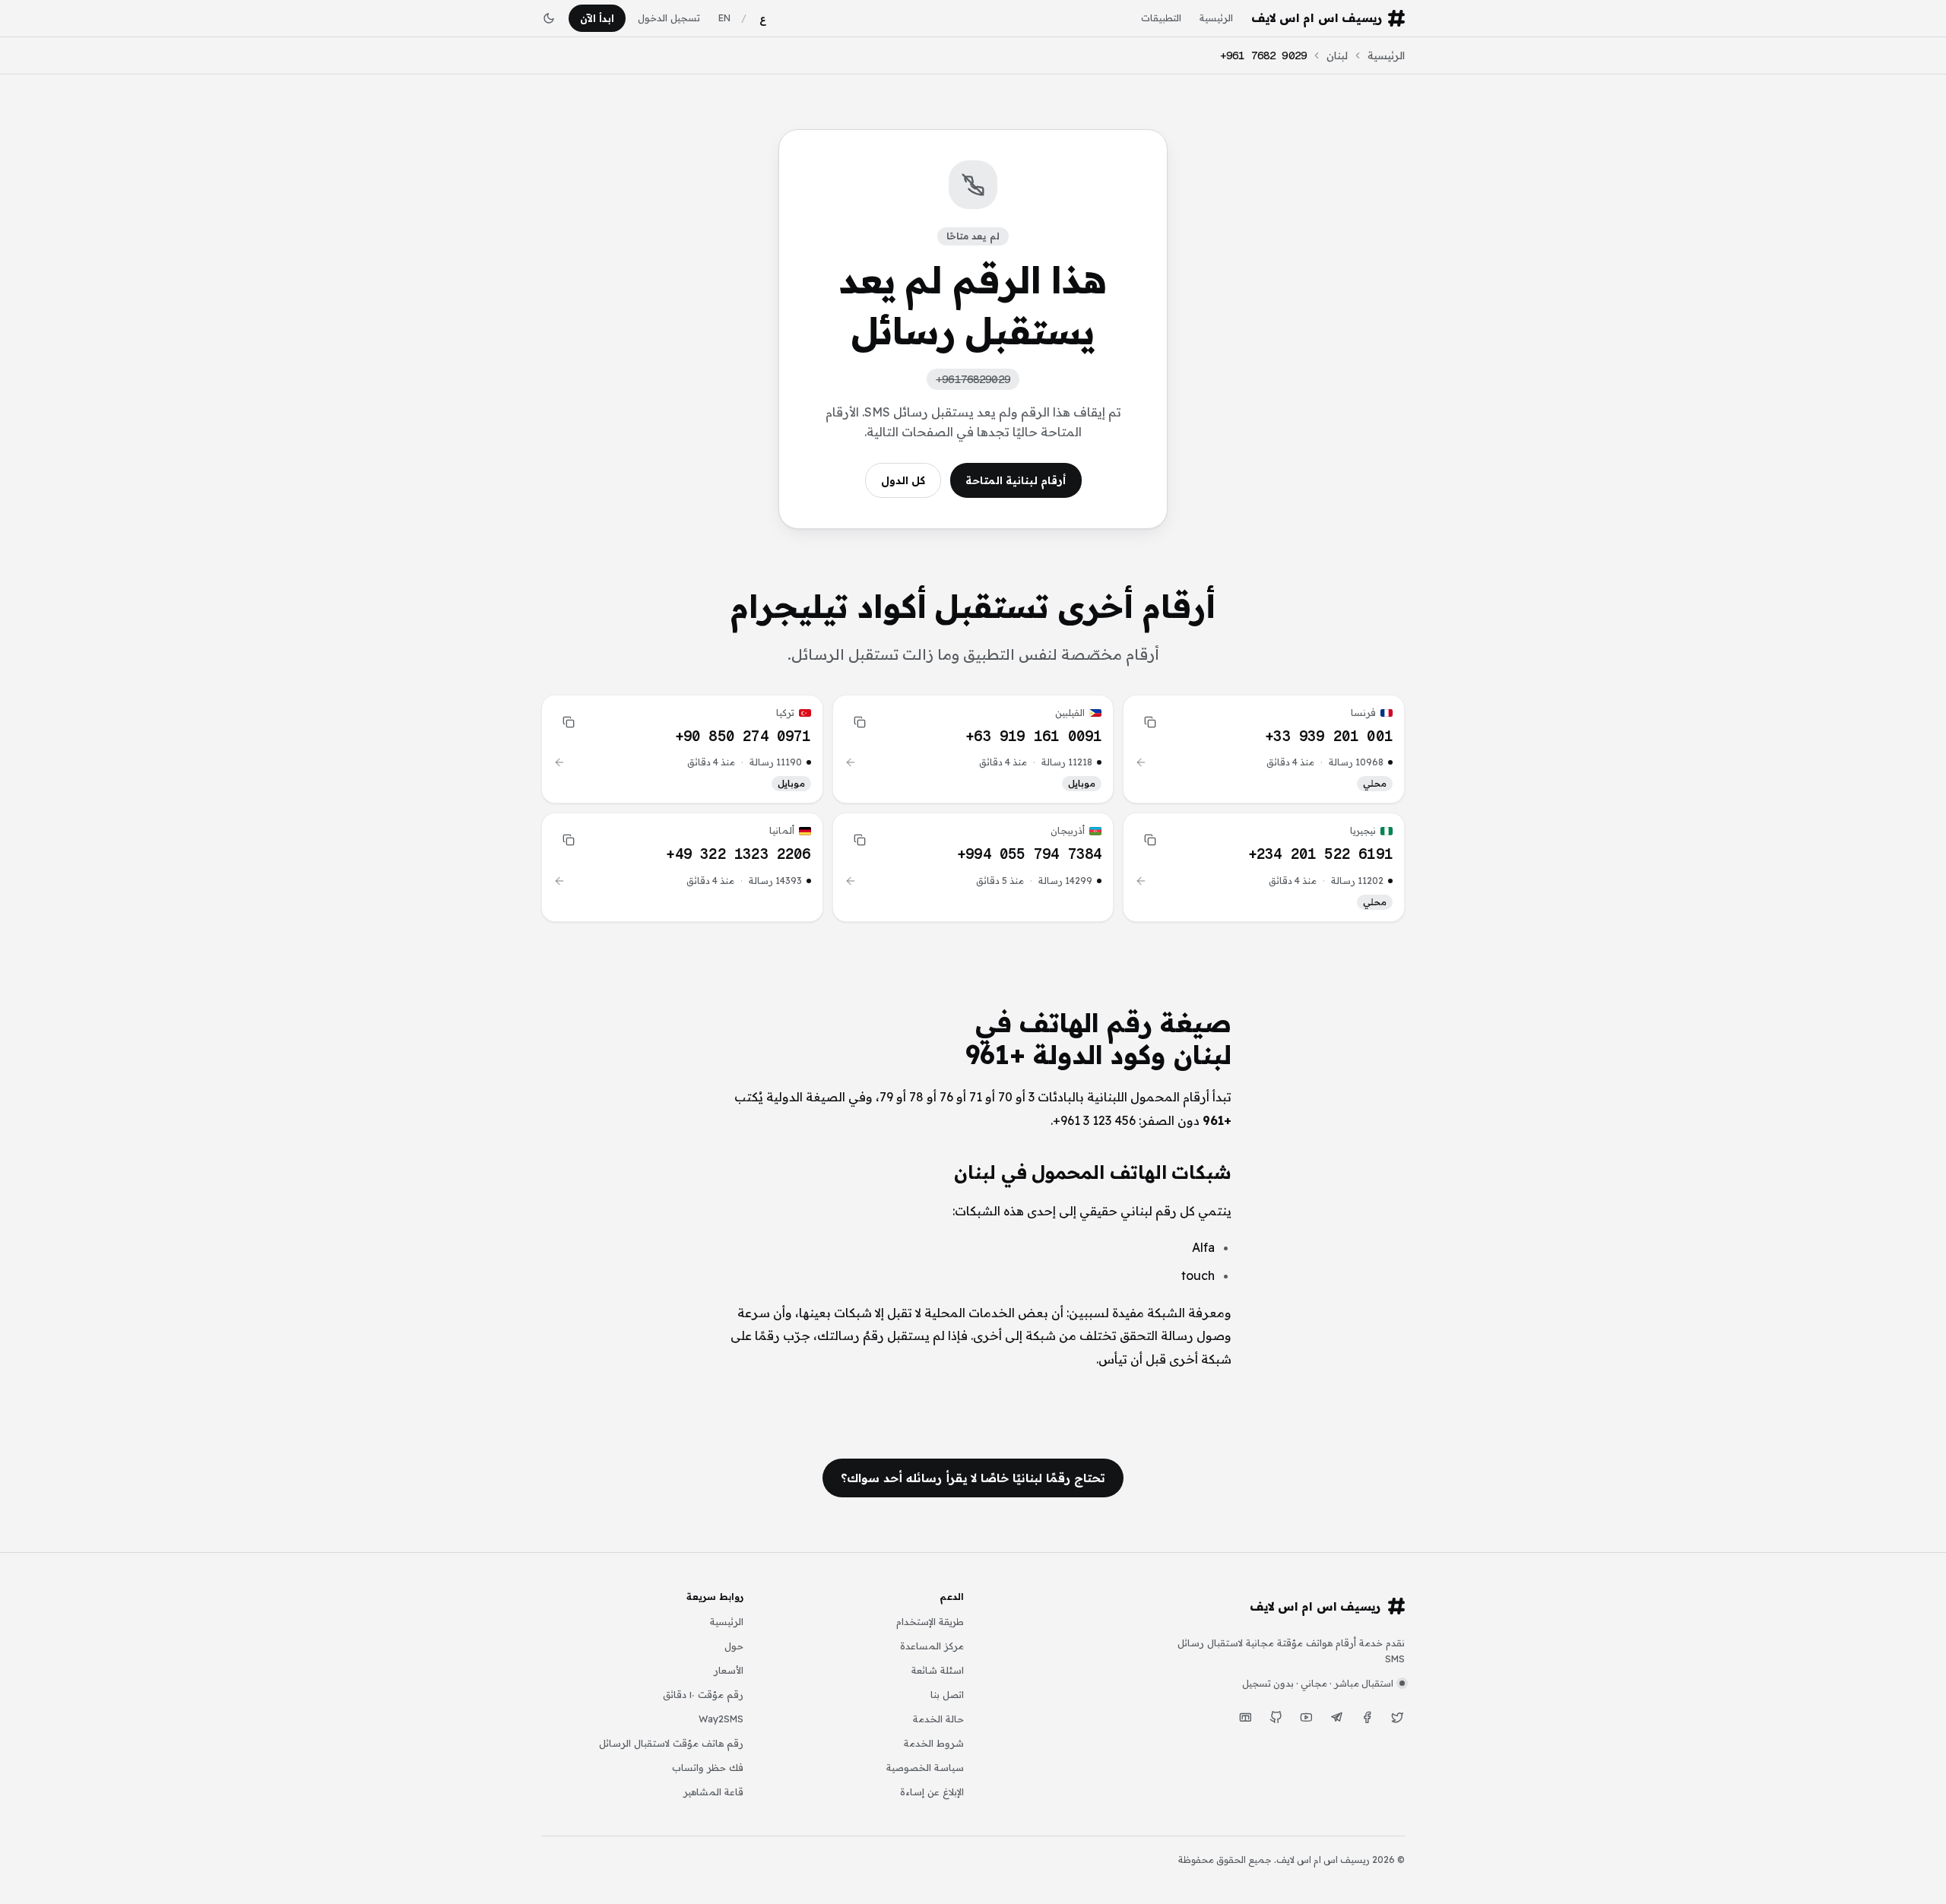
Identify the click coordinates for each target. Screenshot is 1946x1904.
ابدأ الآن (597, 18)
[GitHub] (1276, 1718)
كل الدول (903, 480)
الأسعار (729, 1670)
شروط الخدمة (934, 1743)
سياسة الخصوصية (925, 1767)
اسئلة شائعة (938, 1670)
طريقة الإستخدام (930, 1621)
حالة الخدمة (938, 1719)
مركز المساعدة (932, 1646)
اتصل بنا (947, 1694)
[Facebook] (1367, 1718)
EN (724, 17)
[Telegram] (1336, 1718)
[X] (1397, 1718)
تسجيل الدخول (669, 17)
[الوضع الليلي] (549, 18)
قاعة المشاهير (713, 1792)
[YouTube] (1306, 1718)
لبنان (1337, 55)
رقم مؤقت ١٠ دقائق (703, 1694)
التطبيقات (1161, 17)
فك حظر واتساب (708, 1767)
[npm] (1245, 1718)
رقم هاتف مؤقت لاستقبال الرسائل (671, 1743)
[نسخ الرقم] (1150, 722)
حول (734, 1646)
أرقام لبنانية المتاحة (1016, 480)
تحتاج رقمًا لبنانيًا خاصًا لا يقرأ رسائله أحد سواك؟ (973, 1478)
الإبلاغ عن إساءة (932, 1792)
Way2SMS (721, 1719)
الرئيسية (1216, 17)
